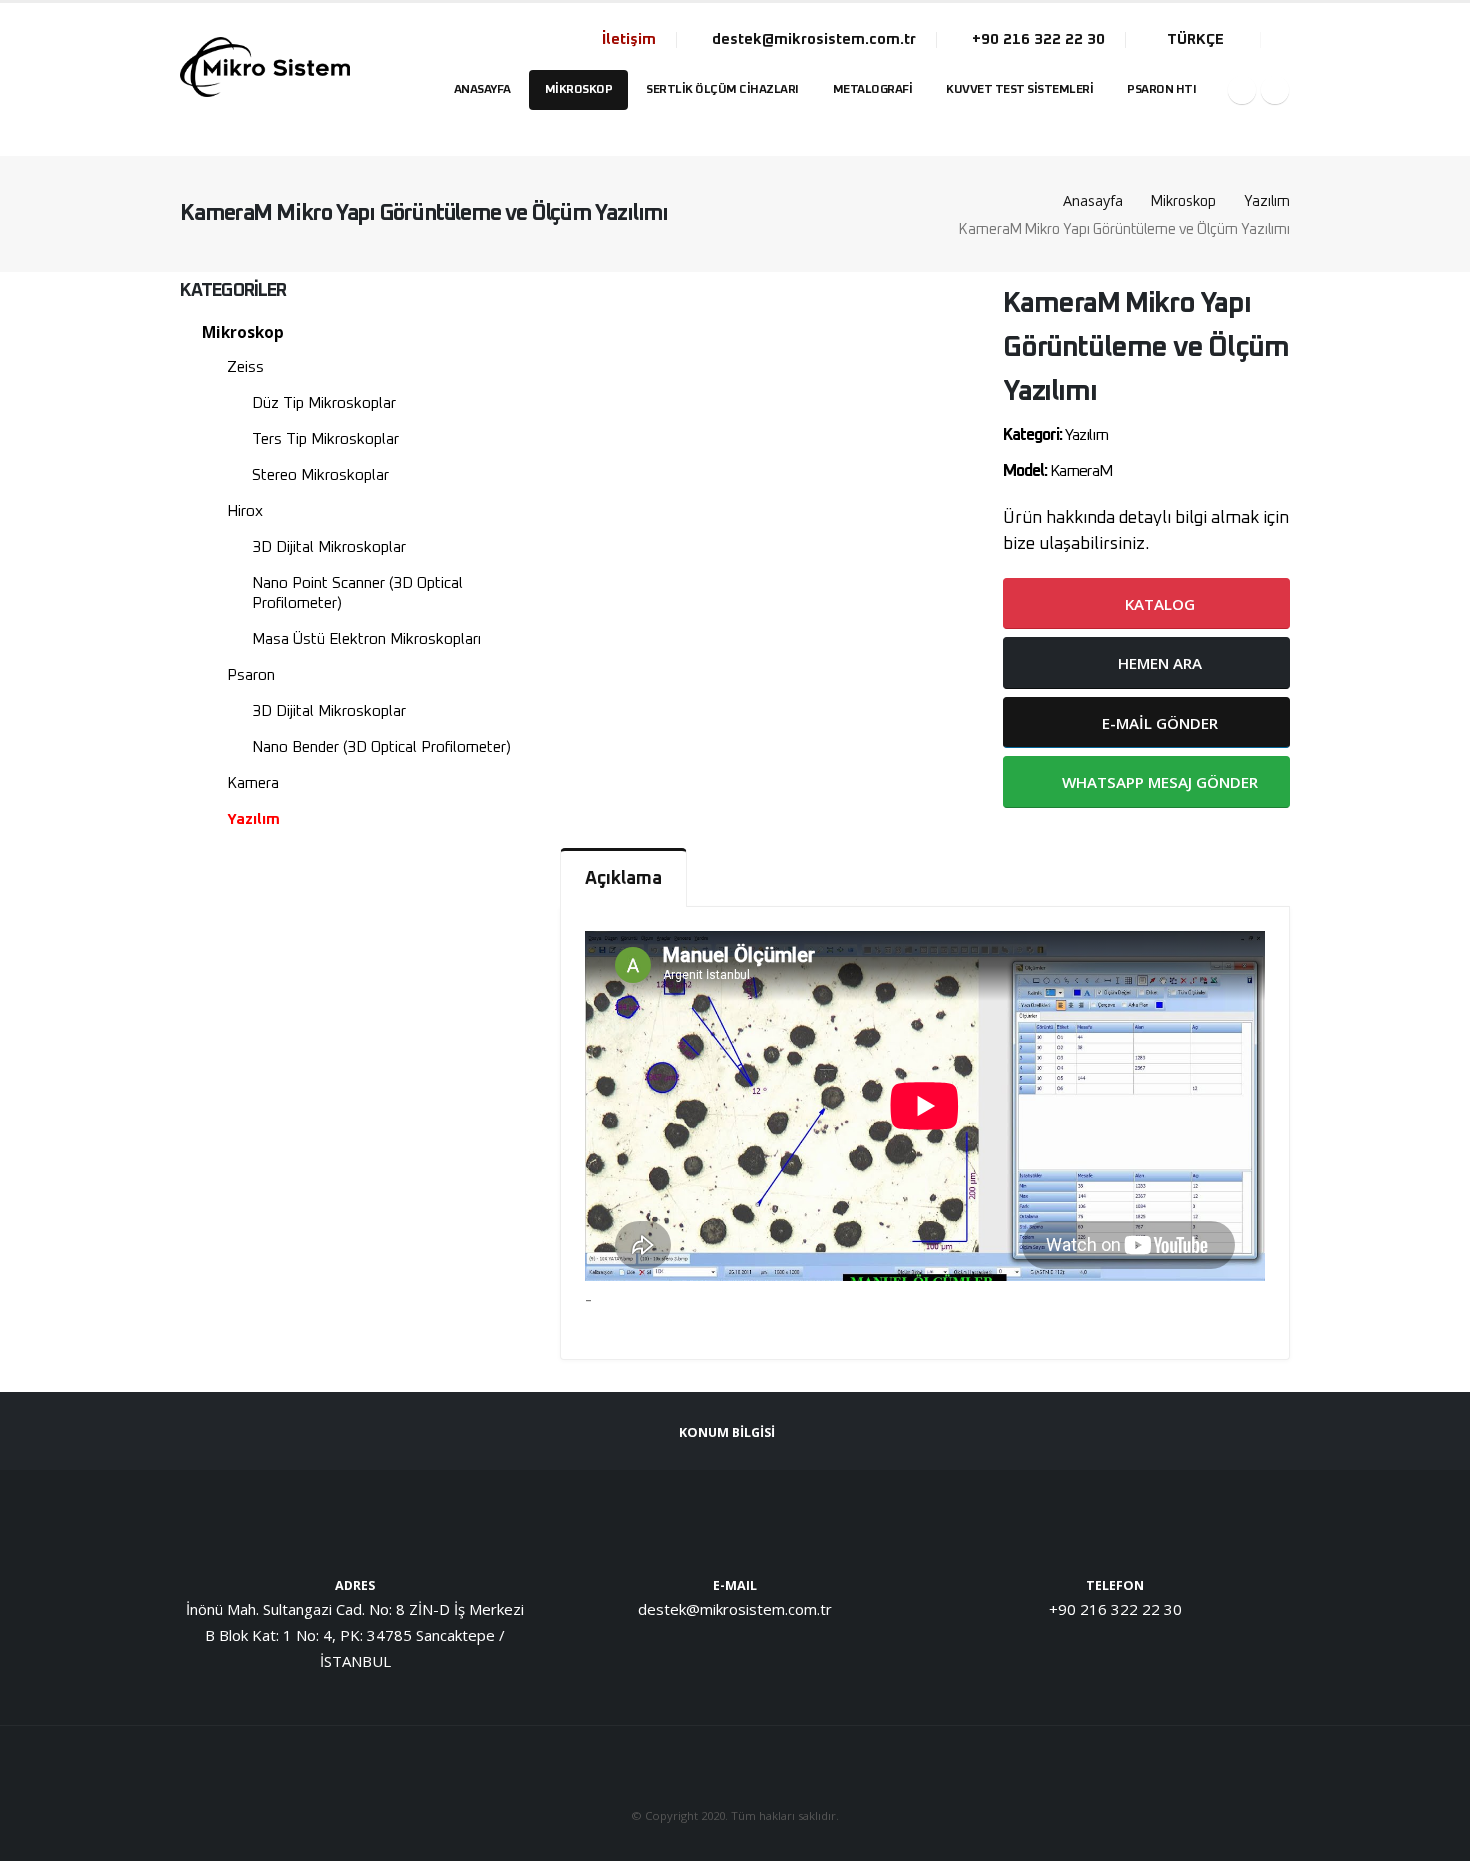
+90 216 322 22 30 (1036, 39)
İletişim (629, 39)
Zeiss (245, 367)
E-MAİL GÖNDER (1158, 723)
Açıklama (623, 879)
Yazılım (1267, 202)
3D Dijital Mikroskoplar (329, 547)
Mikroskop (1183, 202)
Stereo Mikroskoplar (320, 475)
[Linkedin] (1275, 90)
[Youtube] (1242, 90)
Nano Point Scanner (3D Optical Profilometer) (357, 593)
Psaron (251, 675)
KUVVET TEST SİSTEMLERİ (1019, 90)
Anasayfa (1093, 200)
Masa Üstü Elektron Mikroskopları (366, 639)
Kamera (253, 783)
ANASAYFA (482, 90)
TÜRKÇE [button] (1195, 39)
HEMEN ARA (1158, 663)
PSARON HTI (1161, 90)
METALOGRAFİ (873, 90)
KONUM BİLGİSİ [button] (728, 1432)
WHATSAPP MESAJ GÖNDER (1158, 782)
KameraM (1081, 471)
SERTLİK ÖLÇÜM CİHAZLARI (722, 90)
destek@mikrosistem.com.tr (812, 39)
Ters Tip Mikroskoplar (325, 439)
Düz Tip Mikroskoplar (324, 403)
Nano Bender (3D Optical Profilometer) (381, 747)
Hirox (245, 511)
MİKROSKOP (579, 90)
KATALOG (1158, 604)
